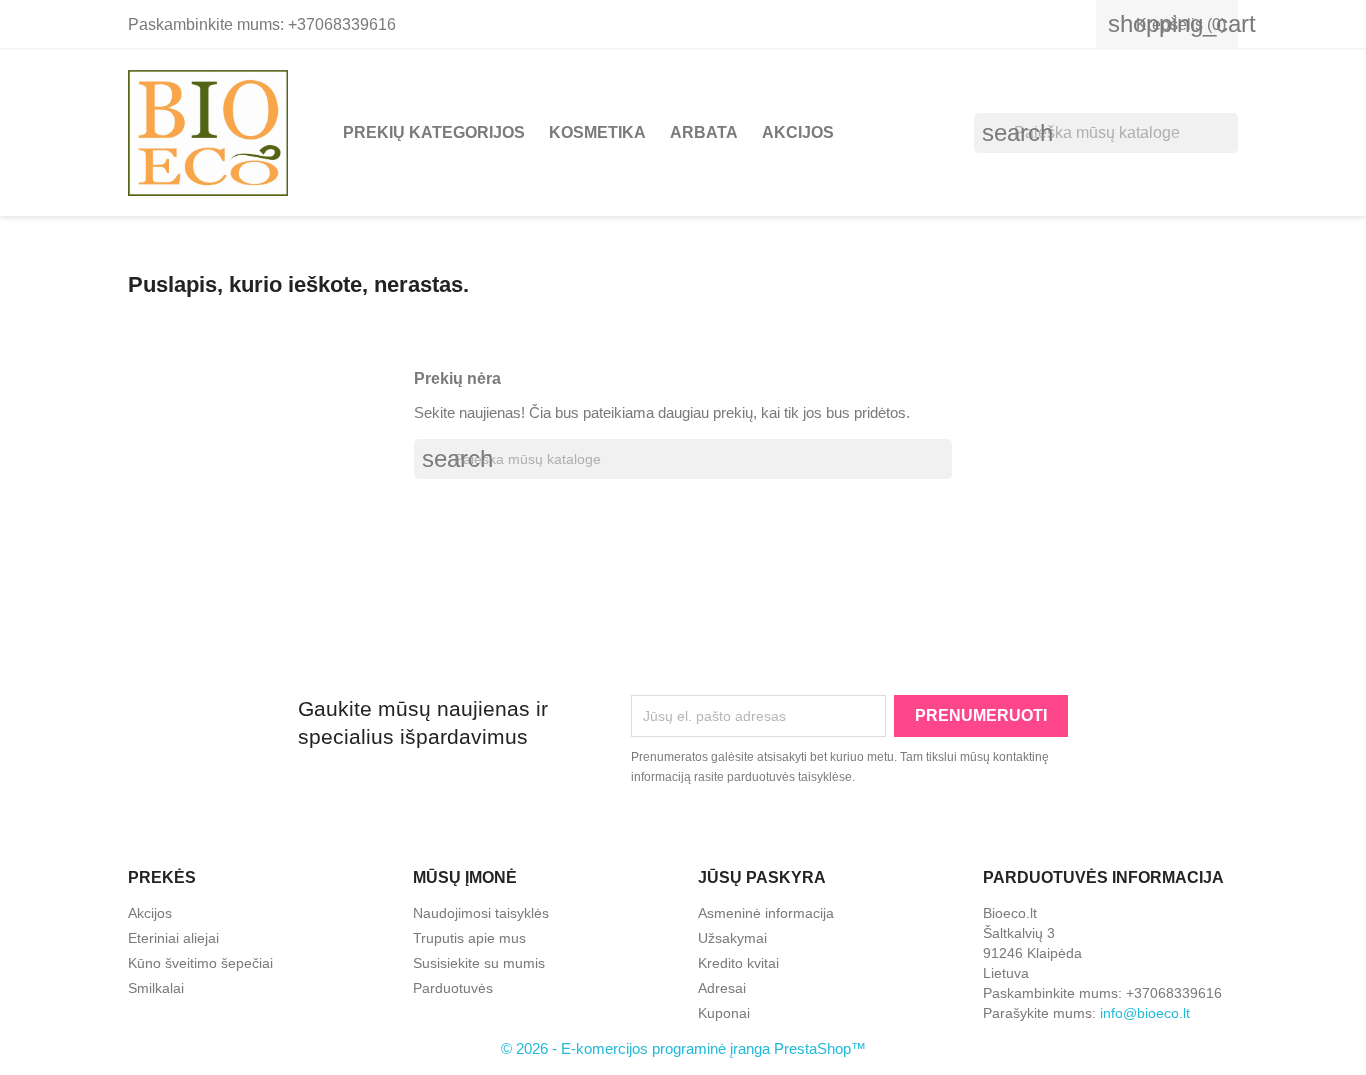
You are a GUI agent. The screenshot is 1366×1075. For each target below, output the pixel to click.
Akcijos (798, 132)
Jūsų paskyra (762, 877)
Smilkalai (156, 988)
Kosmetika (597, 132)
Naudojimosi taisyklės (481, 913)
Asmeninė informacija (766, 913)
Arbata (704, 132)
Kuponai (724, 1013)
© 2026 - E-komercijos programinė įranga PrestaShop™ (683, 1048)
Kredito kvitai (738, 963)
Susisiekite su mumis (479, 963)
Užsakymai (732, 938)
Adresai (722, 988)
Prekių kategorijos (434, 132)
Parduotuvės (453, 988)
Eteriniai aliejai (173, 938)
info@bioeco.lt (1145, 1013)
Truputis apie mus (469, 938)
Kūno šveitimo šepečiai (200, 963)
